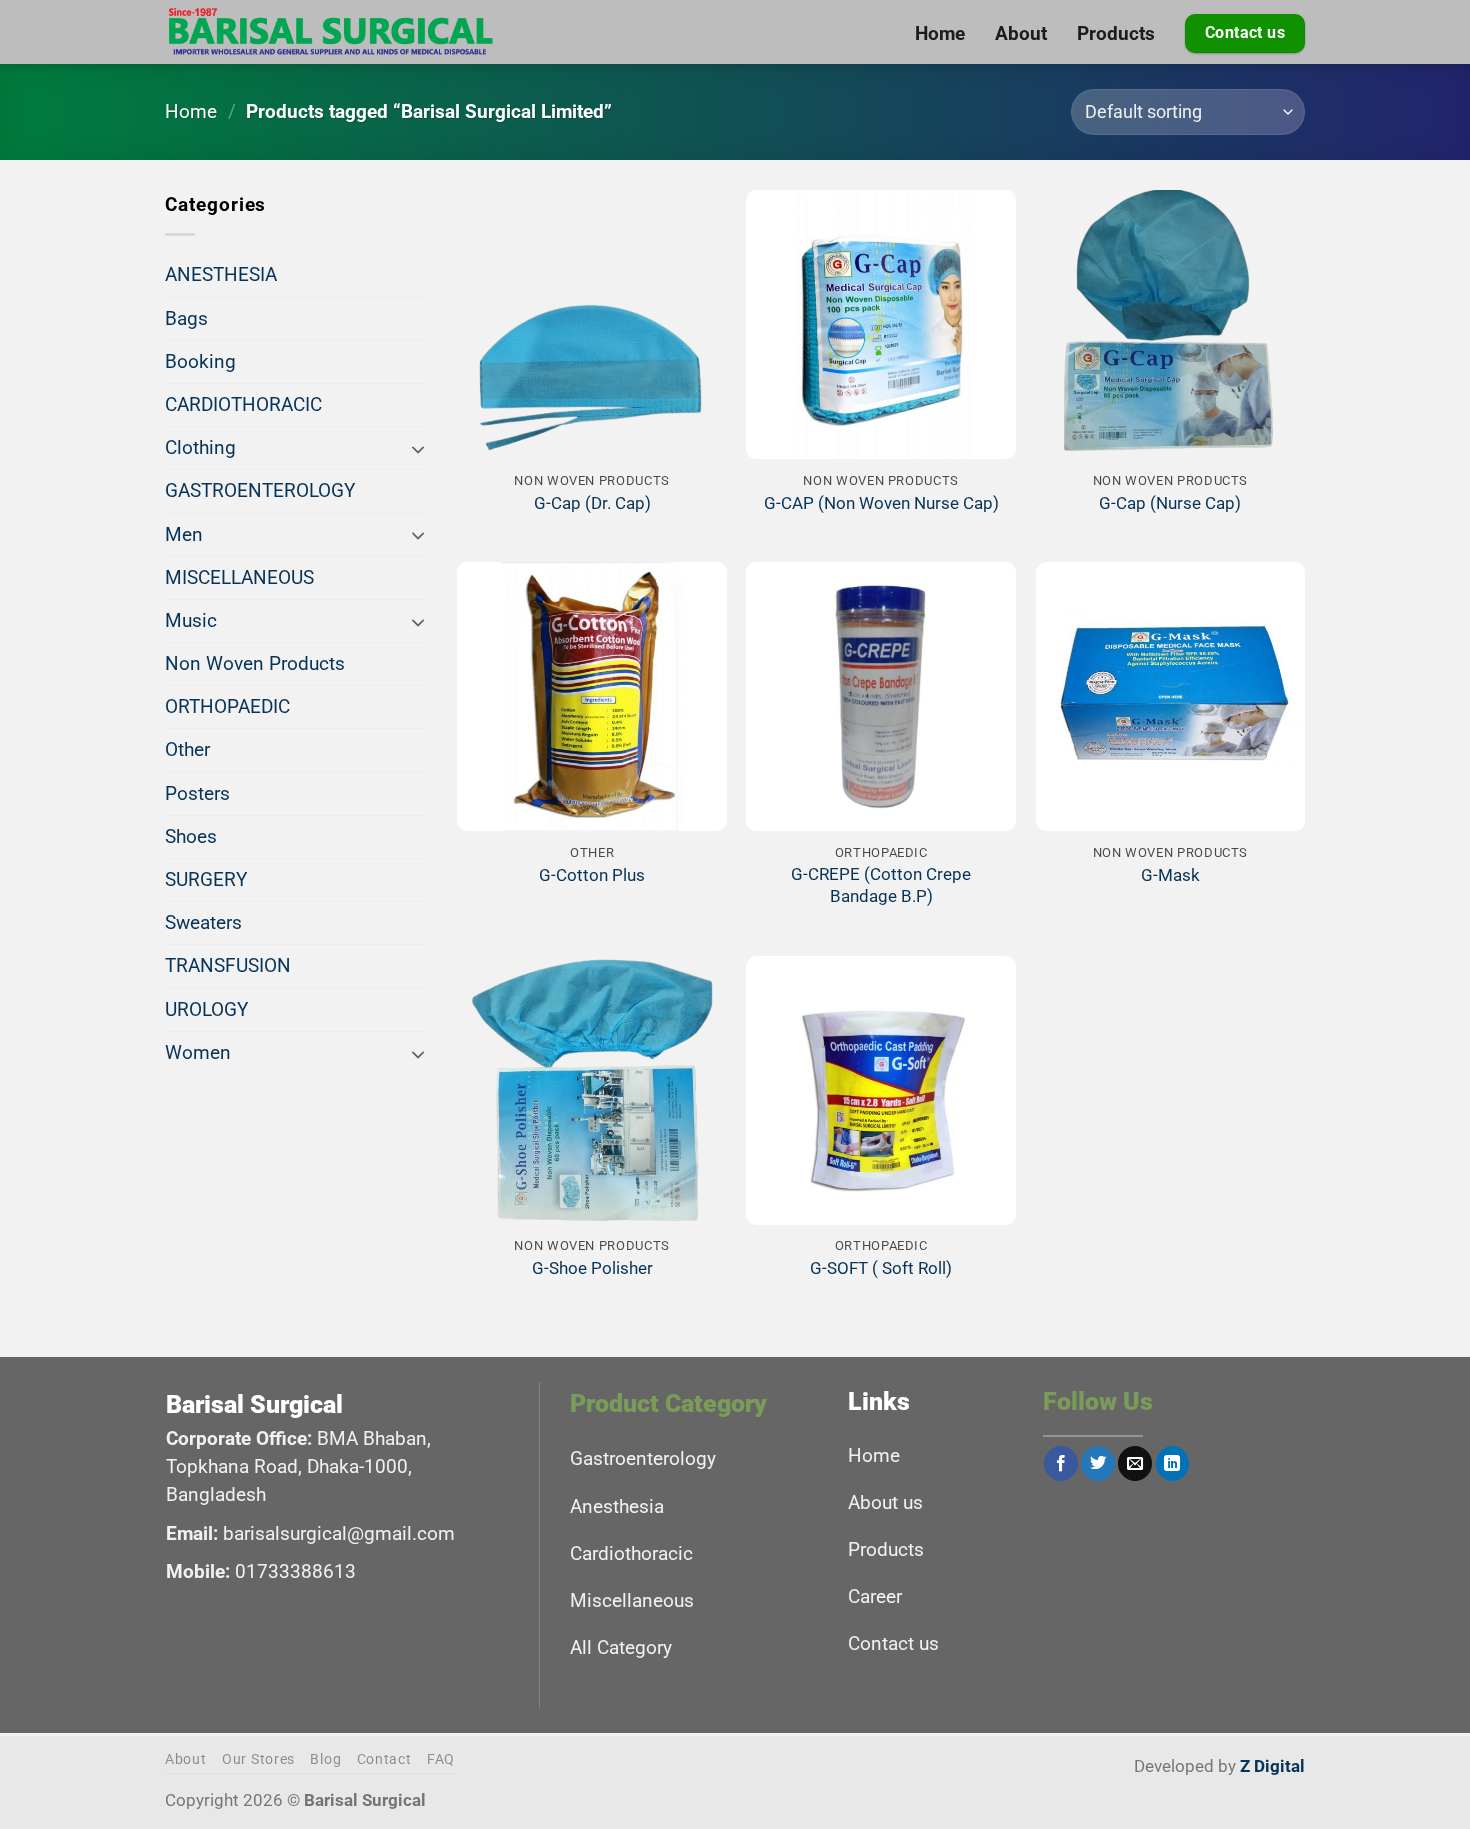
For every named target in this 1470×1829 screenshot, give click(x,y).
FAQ (441, 1759)
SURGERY (206, 879)
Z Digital (1272, 1766)
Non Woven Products (255, 663)
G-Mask (1170, 875)
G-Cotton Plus (592, 875)
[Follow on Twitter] (1098, 1463)
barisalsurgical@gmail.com (339, 1533)
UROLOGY (206, 1009)
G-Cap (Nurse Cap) (1170, 503)
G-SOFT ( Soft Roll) (881, 1268)
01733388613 (295, 1571)
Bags (186, 318)
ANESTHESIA (221, 274)
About (186, 1759)
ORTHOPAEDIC (227, 706)
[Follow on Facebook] (1061, 1463)
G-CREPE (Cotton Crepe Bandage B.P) (881, 885)
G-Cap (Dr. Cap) (592, 503)
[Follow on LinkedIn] (1173, 1463)
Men (184, 534)
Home (191, 111)
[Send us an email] (1135, 1463)
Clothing (200, 447)
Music (191, 620)
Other (187, 749)
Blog (325, 1759)
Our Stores (258, 1759)
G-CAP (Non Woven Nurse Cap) (881, 503)
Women (198, 1052)
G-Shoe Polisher (592, 1268)
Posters (197, 793)
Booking (200, 361)
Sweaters (203, 922)
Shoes (191, 836)
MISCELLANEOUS (239, 577)
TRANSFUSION (228, 965)
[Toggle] (418, 448)
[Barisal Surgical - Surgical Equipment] (331, 31)
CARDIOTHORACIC (243, 404)
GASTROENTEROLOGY (260, 490)
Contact (384, 1759)
